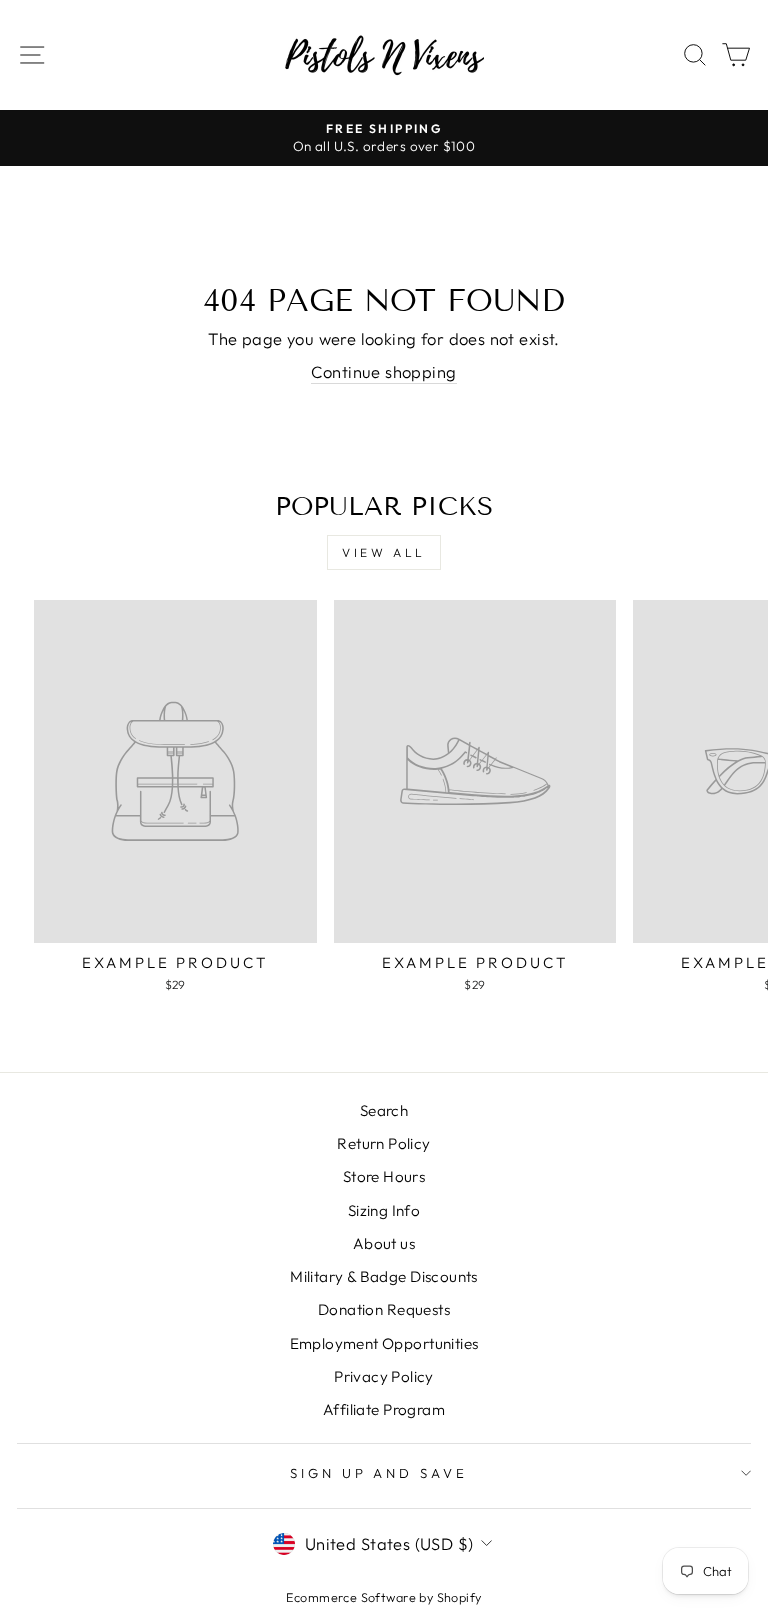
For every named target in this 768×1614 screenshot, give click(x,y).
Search (384, 1110)
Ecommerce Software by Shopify (383, 1597)
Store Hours (384, 1176)
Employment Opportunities (384, 1343)
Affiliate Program (384, 1409)
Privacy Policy (384, 1376)
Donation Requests (384, 1309)
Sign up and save (379, 1473)
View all (384, 552)
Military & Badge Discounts (384, 1276)
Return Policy (383, 1143)
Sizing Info (384, 1210)
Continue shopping (383, 371)
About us (384, 1243)
